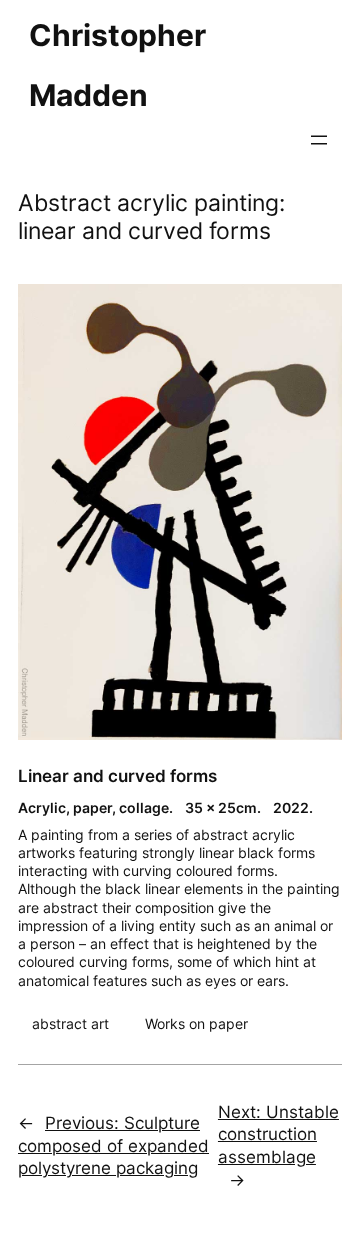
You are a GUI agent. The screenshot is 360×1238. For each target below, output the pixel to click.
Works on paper (196, 1023)
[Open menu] (319, 140)
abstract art (70, 1023)
